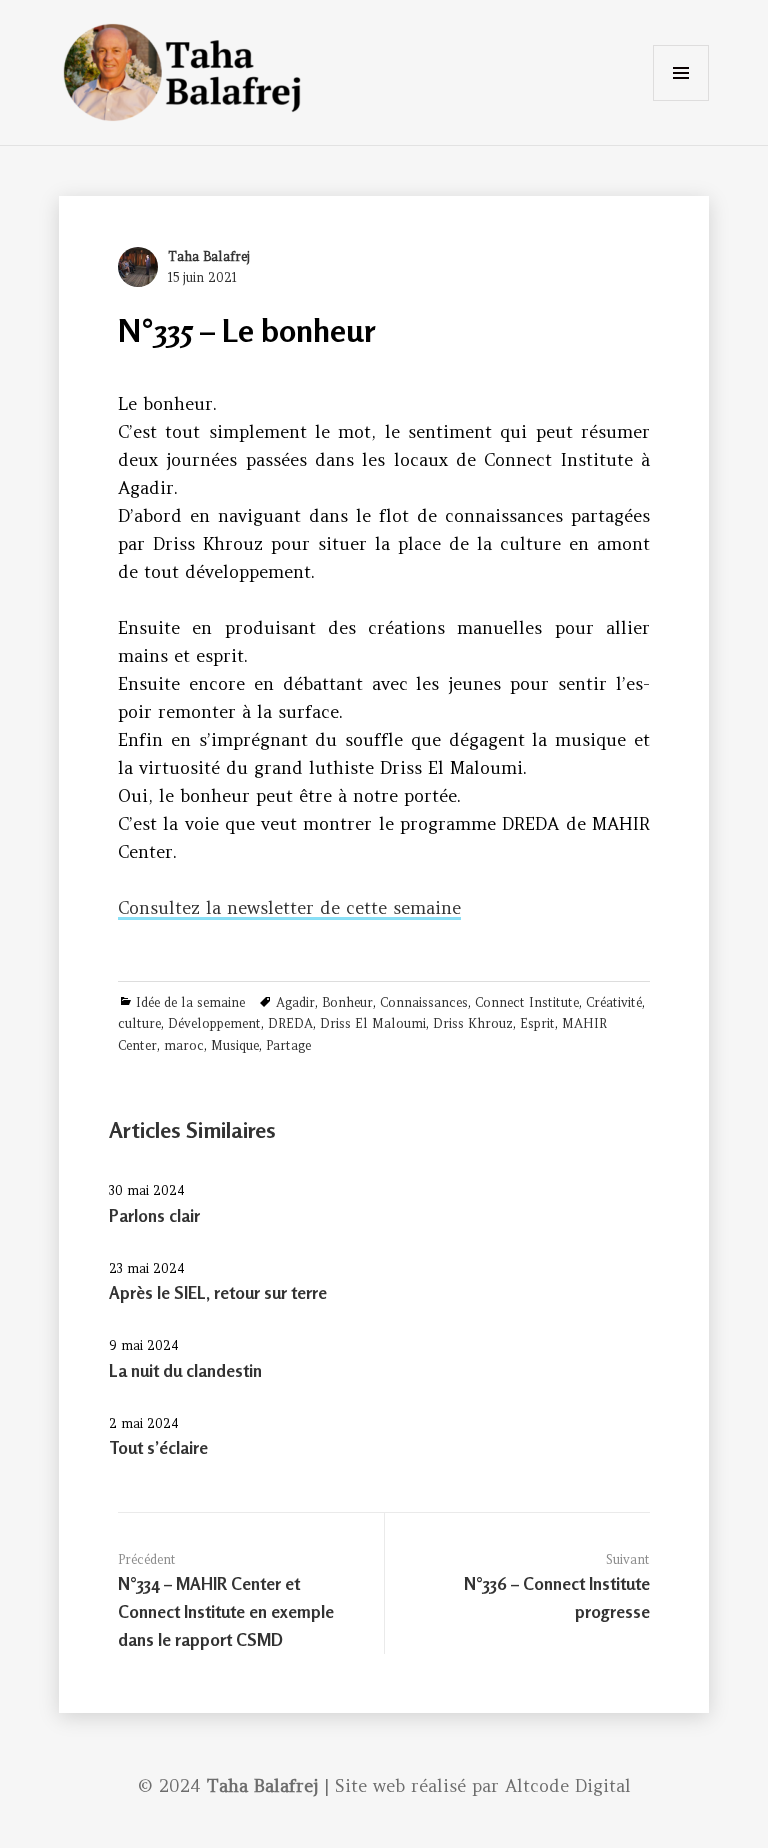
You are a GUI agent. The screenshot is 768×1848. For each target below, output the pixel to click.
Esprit (537, 1023)
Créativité (614, 1002)
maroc (184, 1045)
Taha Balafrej (209, 256)
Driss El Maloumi (373, 1023)
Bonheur (347, 1002)
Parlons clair (154, 1215)
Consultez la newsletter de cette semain (285, 908)
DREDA (290, 1023)
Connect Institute (527, 1002)
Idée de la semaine (190, 1002)
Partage (288, 1045)
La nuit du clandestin (185, 1370)
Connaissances (424, 1002)
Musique (235, 1045)
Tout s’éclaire (158, 1447)
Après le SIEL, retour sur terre (218, 1292)
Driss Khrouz (473, 1023)
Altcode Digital (568, 1786)
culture (139, 1023)
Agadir (295, 1002)
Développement (214, 1023)
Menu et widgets (681, 100)
